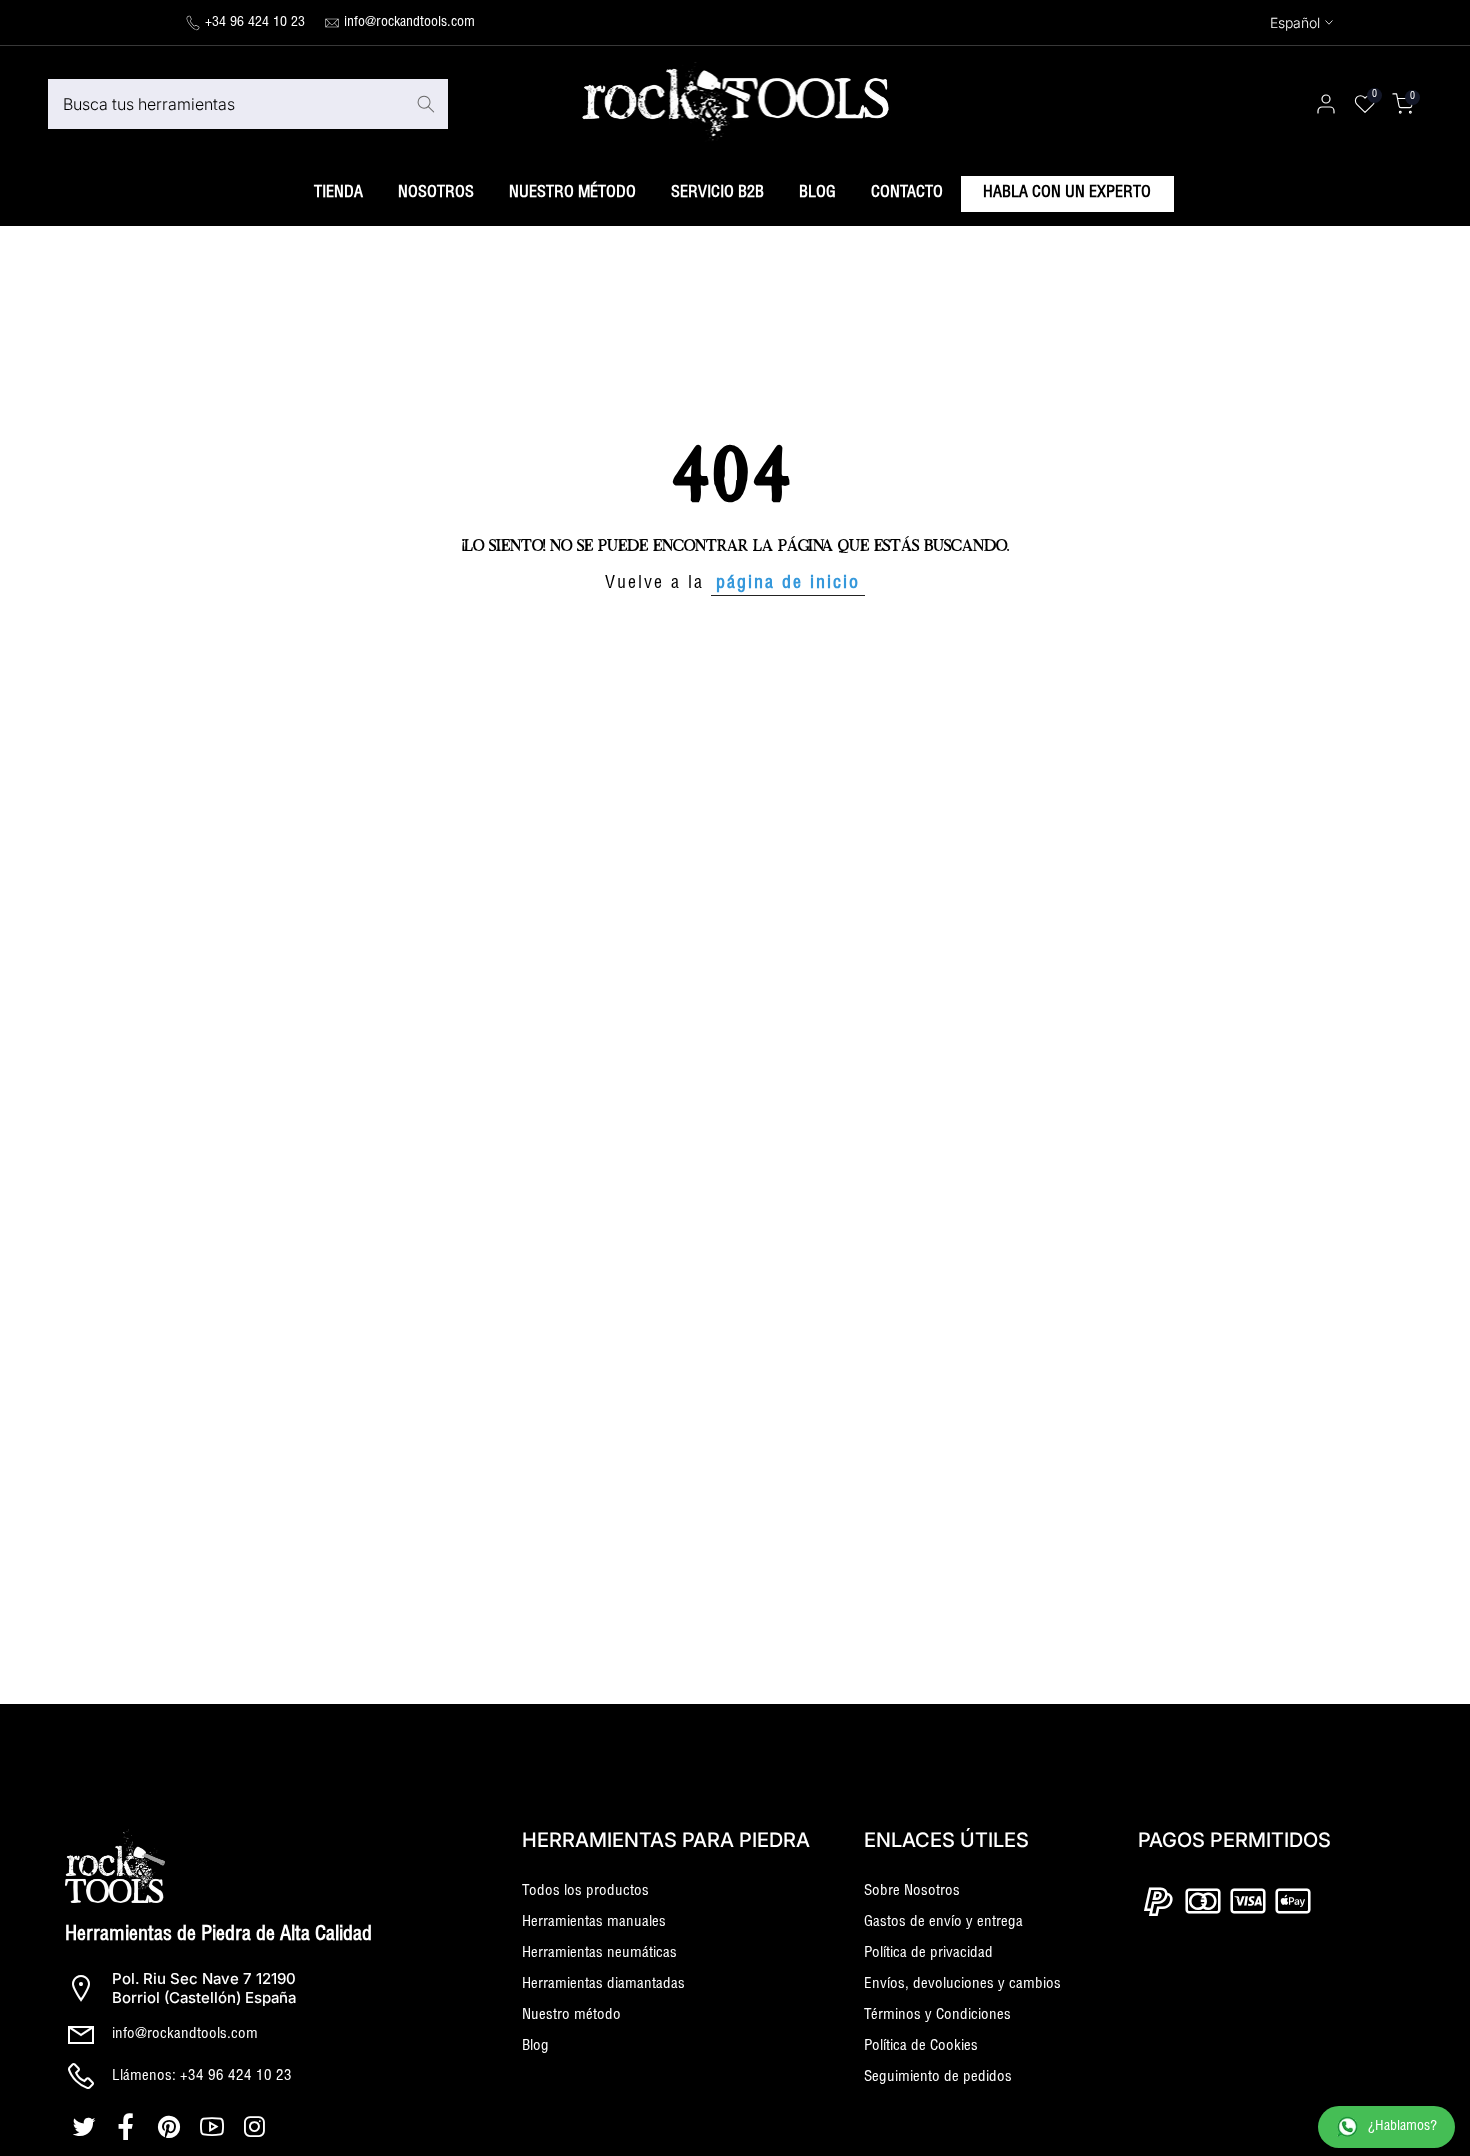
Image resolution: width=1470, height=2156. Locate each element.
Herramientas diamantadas (603, 1984)
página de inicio (788, 584)
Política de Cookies (921, 2046)
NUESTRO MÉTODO (572, 194)
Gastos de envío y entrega (943, 1922)
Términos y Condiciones (937, 2015)
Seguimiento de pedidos (938, 2077)
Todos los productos (585, 1891)
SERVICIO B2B (717, 194)
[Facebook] (129, 2127)
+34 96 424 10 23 (255, 23)
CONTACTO (907, 194)
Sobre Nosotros (912, 1891)
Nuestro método (571, 2015)
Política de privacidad (928, 1953)
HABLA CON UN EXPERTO (1067, 194)
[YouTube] (214, 2127)
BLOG (817, 194)
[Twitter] (86, 2127)
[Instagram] (257, 2127)
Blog (535, 2046)
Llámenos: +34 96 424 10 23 (202, 2076)
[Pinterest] (171, 2127)
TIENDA (338, 194)
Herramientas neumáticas (599, 1953)
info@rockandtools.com (409, 23)
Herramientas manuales (594, 1922)
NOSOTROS (436, 194)
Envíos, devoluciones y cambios (962, 1984)
